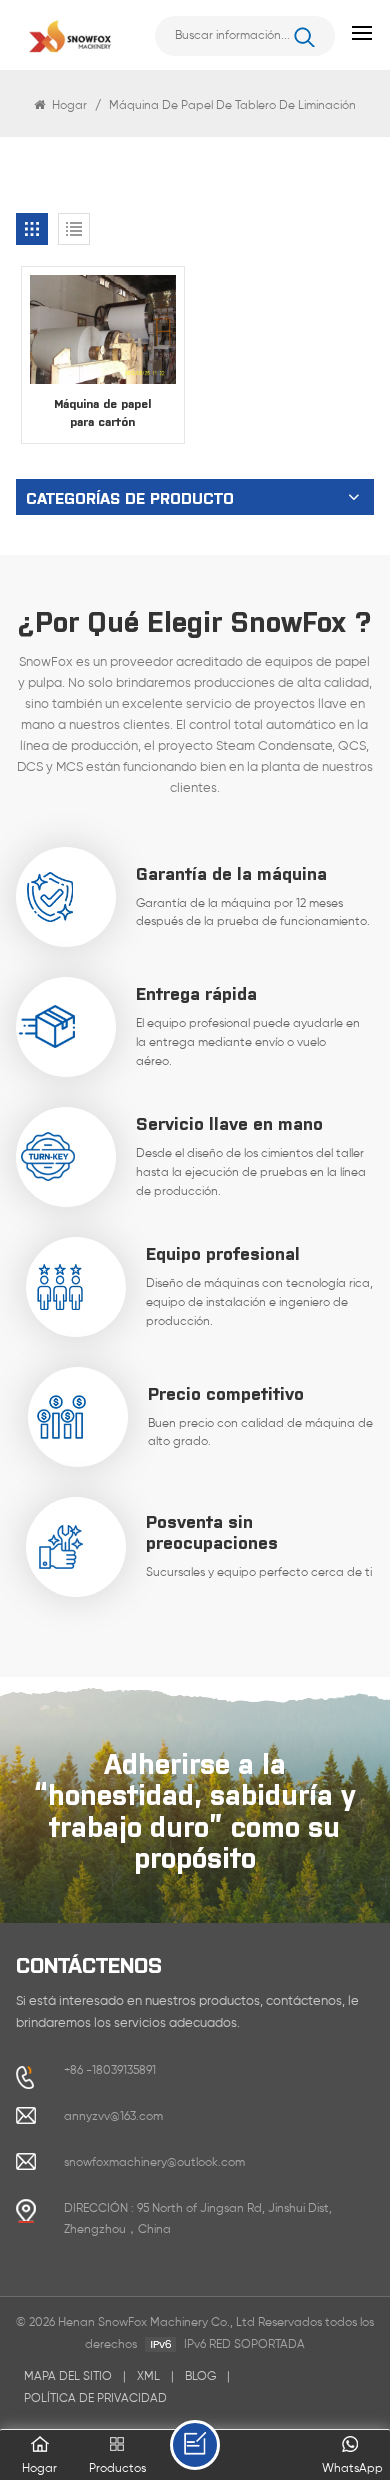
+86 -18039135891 (110, 2071)
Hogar (69, 106)
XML (148, 2377)
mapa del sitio (68, 2377)
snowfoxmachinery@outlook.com (154, 2163)
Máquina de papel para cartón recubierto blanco (102, 412)
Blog (200, 2377)
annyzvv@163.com (113, 2117)
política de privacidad (95, 2399)
